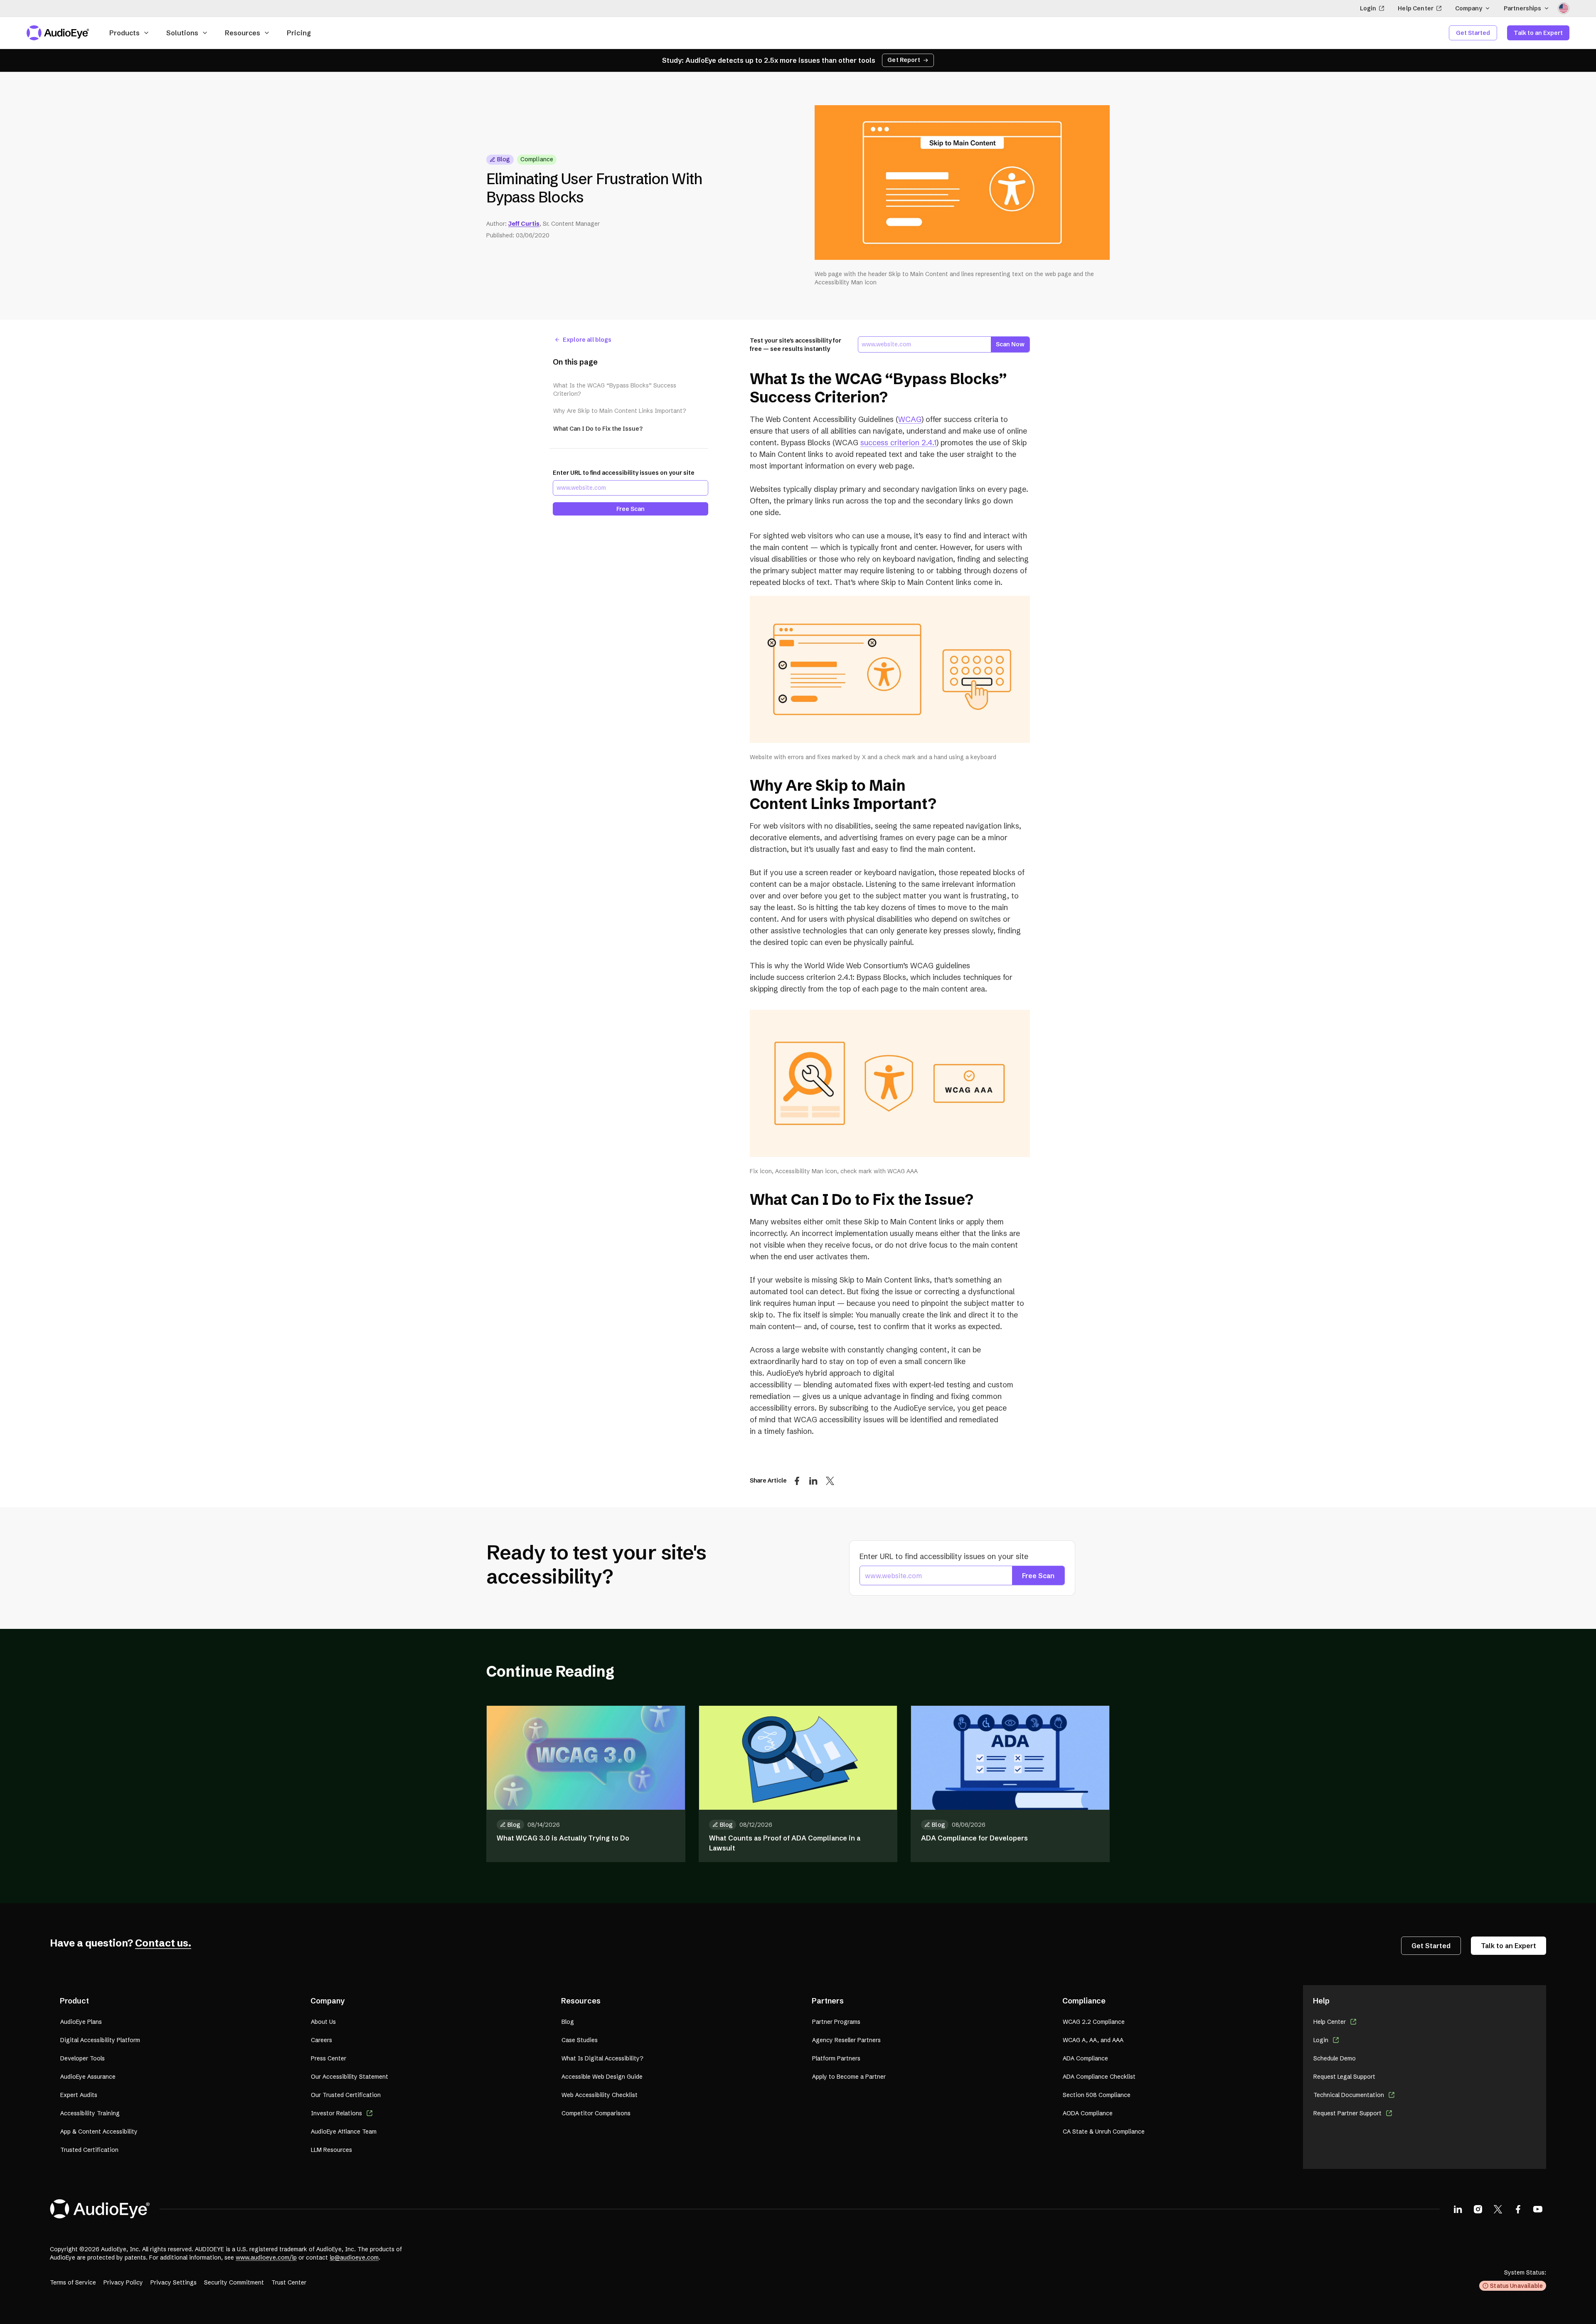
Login (1368, 8)
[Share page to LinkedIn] (813, 1481)
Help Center (1416, 8)
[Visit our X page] (1498, 2209)
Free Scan (631, 509)
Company (1469, 8)
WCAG (910, 419)
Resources (243, 33)
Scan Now (1010, 344)
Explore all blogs (587, 340)
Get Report (904, 60)
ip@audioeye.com (354, 2257)
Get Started (1473, 33)
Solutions (182, 33)
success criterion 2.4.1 (898, 443)
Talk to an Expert (1538, 33)
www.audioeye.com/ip (266, 2257)
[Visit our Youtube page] (1538, 2209)
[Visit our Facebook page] (1518, 2209)
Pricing (299, 33)
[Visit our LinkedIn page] (1458, 2209)
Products (124, 33)
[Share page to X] (830, 1481)
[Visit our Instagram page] (1478, 2209)
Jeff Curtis (524, 224)
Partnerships (1522, 8)
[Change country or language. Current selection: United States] (1564, 8)
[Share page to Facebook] (797, 1481)
